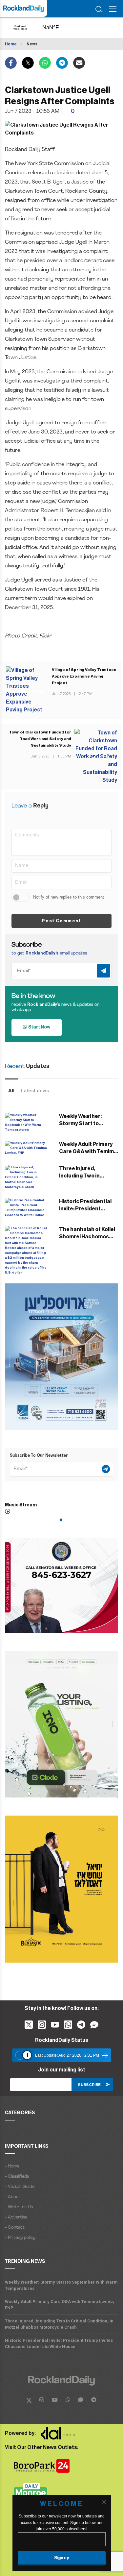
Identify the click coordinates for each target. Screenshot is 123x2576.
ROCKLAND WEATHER (57, 28)
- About (13, 2197)
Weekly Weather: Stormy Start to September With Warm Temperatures (61, 2285)
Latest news (35, 1091)
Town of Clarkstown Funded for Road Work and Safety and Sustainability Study (40, 739)
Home (11, 44)
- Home (12, 2166)
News (32, 44)
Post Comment (61, 921)
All (11, 1091)
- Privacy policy (20, 2238)
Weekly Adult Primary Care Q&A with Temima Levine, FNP (88, 1152)
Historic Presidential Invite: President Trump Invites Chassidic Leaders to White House (59, 2343)
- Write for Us (19, 2207)
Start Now (39, 1027)
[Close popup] (104, 2502)
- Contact (15, 2228)
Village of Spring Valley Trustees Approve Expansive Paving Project (84, 676)
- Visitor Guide (20, 2187)
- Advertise (16, 2217)
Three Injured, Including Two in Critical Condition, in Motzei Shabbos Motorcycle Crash (59, 2324)
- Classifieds (17, 2177)
